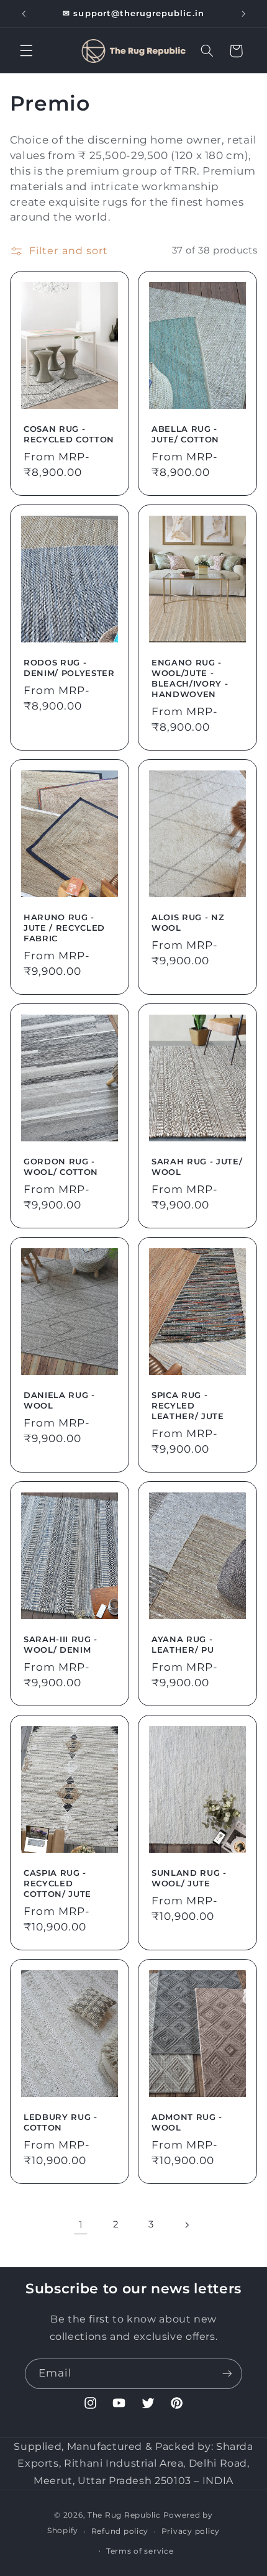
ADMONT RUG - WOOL (187, 2123)
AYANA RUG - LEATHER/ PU (183, 1644)
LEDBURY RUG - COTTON (61, 2123)
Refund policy (120, 2531)
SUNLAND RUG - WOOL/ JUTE (189, 1878)
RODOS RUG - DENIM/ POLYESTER (69, 668)
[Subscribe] (227, 2374)
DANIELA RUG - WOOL (59, 1400)
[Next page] (186, 2225)
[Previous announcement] (24, 14)
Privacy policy (191, 2531)
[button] (26, 51)
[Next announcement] (243, 14)
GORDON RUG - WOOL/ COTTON (61, 1167)
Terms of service (140, 2551)
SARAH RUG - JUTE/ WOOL (197, 1167)
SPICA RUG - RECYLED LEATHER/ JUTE (188, 1405)
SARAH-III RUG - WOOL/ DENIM (61, 1644)
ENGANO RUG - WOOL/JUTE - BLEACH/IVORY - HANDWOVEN (190, 678)
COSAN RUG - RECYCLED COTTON (69, 434)
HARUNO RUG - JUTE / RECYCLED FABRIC (64, 928)
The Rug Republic (124, 2515)
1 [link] (81, 2225)
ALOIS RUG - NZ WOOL (188, 922)
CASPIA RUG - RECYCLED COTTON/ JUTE (57, 1883)
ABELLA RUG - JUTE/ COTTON (185, 434)
